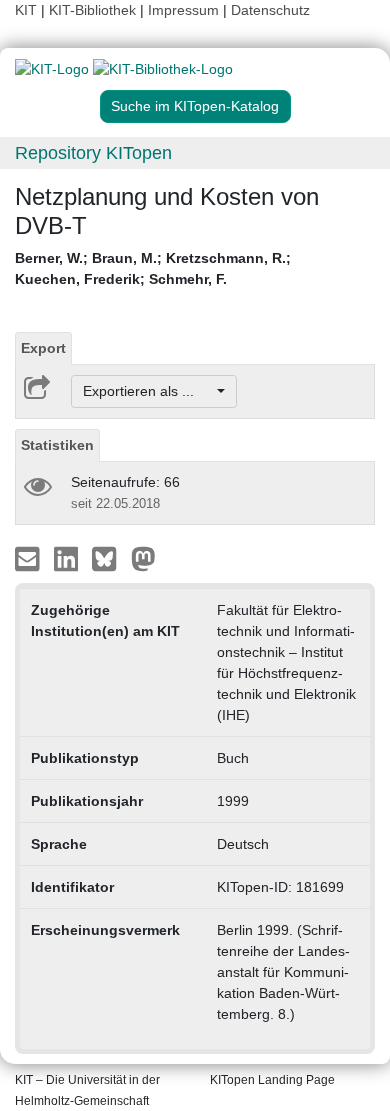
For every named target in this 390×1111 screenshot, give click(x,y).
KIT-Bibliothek (94, 10)
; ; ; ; (153, 268)
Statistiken (57, 445)
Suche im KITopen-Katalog (195, 106)
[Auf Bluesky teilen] (109, 558)
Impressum (183, 10)
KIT (26, 10)
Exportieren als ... (148, 391)
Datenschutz (270, 10)
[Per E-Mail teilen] (29, 558)
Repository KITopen (93, 153)
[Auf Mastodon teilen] (143, 558)
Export (43, 348)
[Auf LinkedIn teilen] (68, 558)
